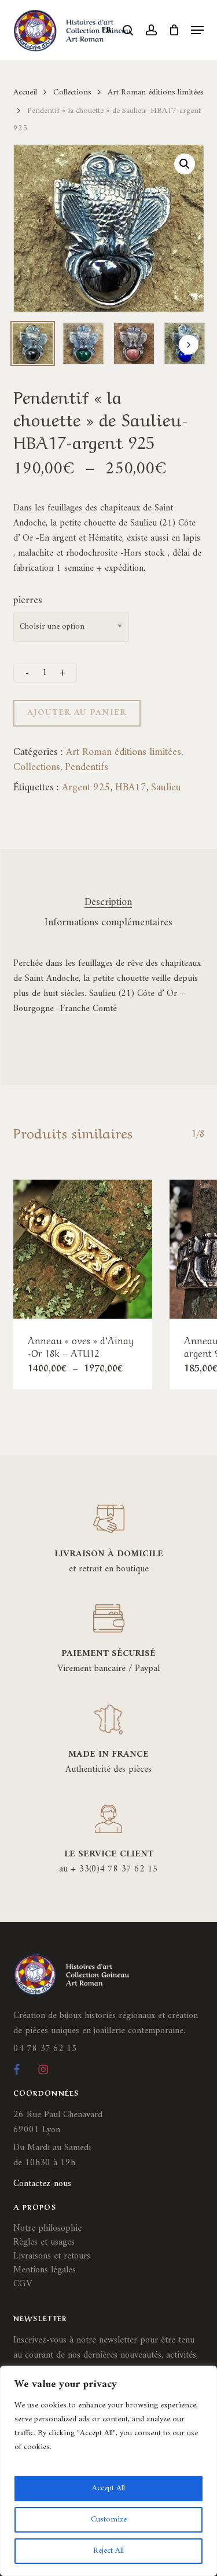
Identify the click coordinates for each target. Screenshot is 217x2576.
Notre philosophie (47, 2228)
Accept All (108, 2488)
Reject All (108, 2551)
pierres (28, 601)
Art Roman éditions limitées (156, 92)
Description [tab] (108, 903)
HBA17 (131, 788)
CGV (23, 2284)
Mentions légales (45, 2270)
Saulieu (166, 788)
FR (107, 30)
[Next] (189, 345)
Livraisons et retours (52, 2256)
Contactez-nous (42, 2184)
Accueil (25, 92)
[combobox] (71, 627)
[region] (108, 2471)
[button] (197, 30)
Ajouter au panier (77, 713)
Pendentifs (87, 767)
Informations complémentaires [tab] (108, 923)
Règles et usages (44, 2242)
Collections (72, 92)
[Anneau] (83, 1249)
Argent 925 (86, 788)
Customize (109, 2520)
